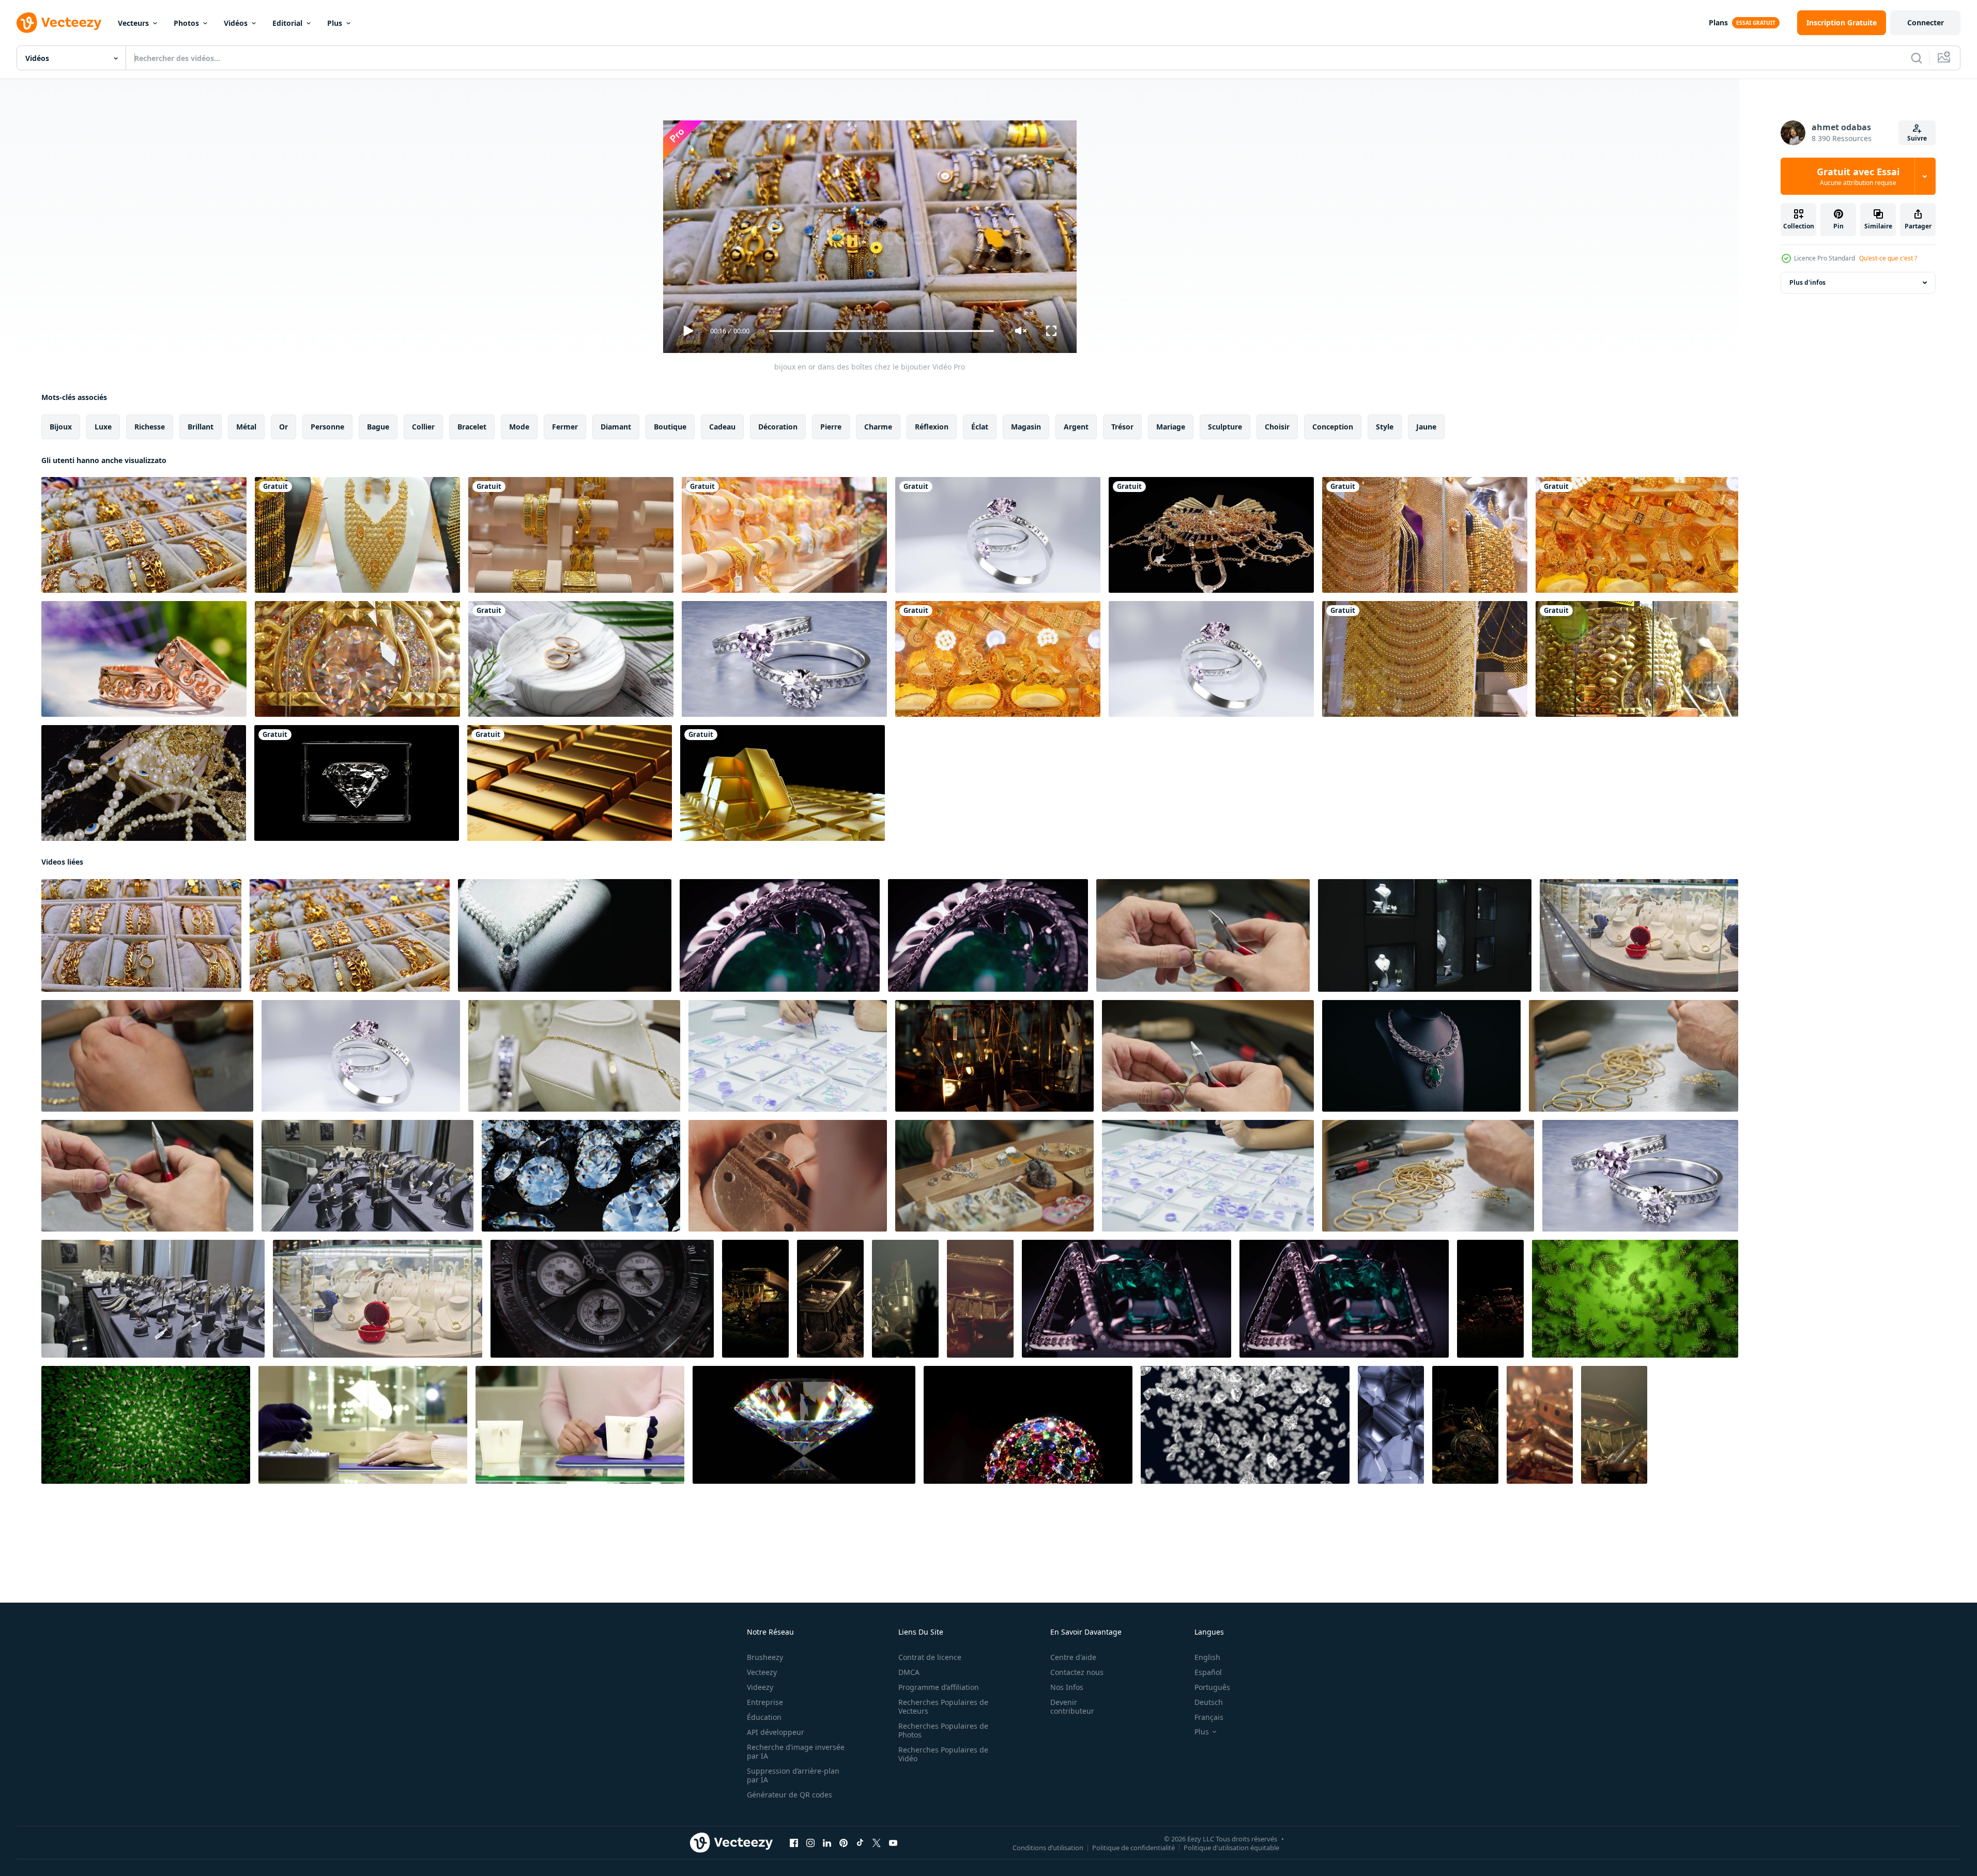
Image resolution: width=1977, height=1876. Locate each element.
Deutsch (1209, 1702)
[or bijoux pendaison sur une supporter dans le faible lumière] (994, 1056)
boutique (670, 427)
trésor (1122, 427)
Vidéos (236, 23)
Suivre (1917, 138)
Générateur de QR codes (790, 1795)
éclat (980, 427)
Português (1212, 1687)
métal (246, 427)
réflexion (932, 427)
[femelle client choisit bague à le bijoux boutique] (363, 1425)
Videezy (760, 1687)
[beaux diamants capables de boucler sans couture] (804, 1425)
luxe (103, 427)
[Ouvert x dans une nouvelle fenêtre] (877, 1843)
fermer (565, 427)
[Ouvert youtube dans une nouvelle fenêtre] (893, 1843)
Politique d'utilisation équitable (1231, 1848)
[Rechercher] (1917, 58)
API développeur (776, 1732)
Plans (1718, 22)
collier (423, 427)
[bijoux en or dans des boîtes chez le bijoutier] (144, 535)
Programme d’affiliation (939, 1687)
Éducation (764, 1717)
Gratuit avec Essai (1858, 176)
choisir (1277, 427)
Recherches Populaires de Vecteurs (943, 1706)
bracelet (472, 427)
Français (1209, 1717)
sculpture (1225, 427)
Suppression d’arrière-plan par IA (793, 1775)
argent (1076, 427)
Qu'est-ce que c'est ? (1888, 258)
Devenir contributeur (1072, 1706)
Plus (335, 23)
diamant (616, 427)
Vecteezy (762, 1672)
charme (878, 427)
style (1385, 427)
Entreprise (765, 1702)
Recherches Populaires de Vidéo (943, 1754)
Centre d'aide (1073, 1657)
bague (378, 427)
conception (1333, 427)
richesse (150, 427)
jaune (1426, 427)
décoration (778, 427)
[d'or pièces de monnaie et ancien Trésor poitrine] (905, 1299)
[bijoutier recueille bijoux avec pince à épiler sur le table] (1203, 935)
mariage (1171, 427)
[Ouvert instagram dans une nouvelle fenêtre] (810, 1843)
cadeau (722, 427)
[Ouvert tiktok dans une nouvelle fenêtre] (860, 1843)
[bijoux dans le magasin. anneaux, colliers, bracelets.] (565, 935)
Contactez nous (1077, 1672)
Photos (186, 23)
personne (327, 427)
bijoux (61, 427)
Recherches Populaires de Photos (943, 1730)
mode (519, 427)
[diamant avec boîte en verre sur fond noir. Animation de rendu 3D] (357, 783)
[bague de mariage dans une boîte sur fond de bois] (571, 659)
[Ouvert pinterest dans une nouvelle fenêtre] (844, 1843)
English (1207, 1657)
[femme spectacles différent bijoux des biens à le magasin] (580, 1425)
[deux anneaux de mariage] (144, 659)
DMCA (909, 1672)
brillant (201, 427)
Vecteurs (133, 23)
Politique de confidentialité (1133, 1848)
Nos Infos (1067, 1687)
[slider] (881, 331)
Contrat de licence (930, 1657)
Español (1208, 1672)
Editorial (287, 23)
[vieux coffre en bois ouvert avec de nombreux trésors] (755, 1299)
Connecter (1926, 22)
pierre (831, 427)
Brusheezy (765, 1657)
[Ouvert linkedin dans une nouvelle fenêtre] (827, 1843)
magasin (1026, 427)
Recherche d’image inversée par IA (796, 1751)
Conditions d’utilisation (1048, 1848)
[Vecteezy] (59, 23)
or (283, 427)
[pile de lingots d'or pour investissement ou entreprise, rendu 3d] (570, 783)
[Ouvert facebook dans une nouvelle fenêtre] (794, 1843)
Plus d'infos (1807, 282)
